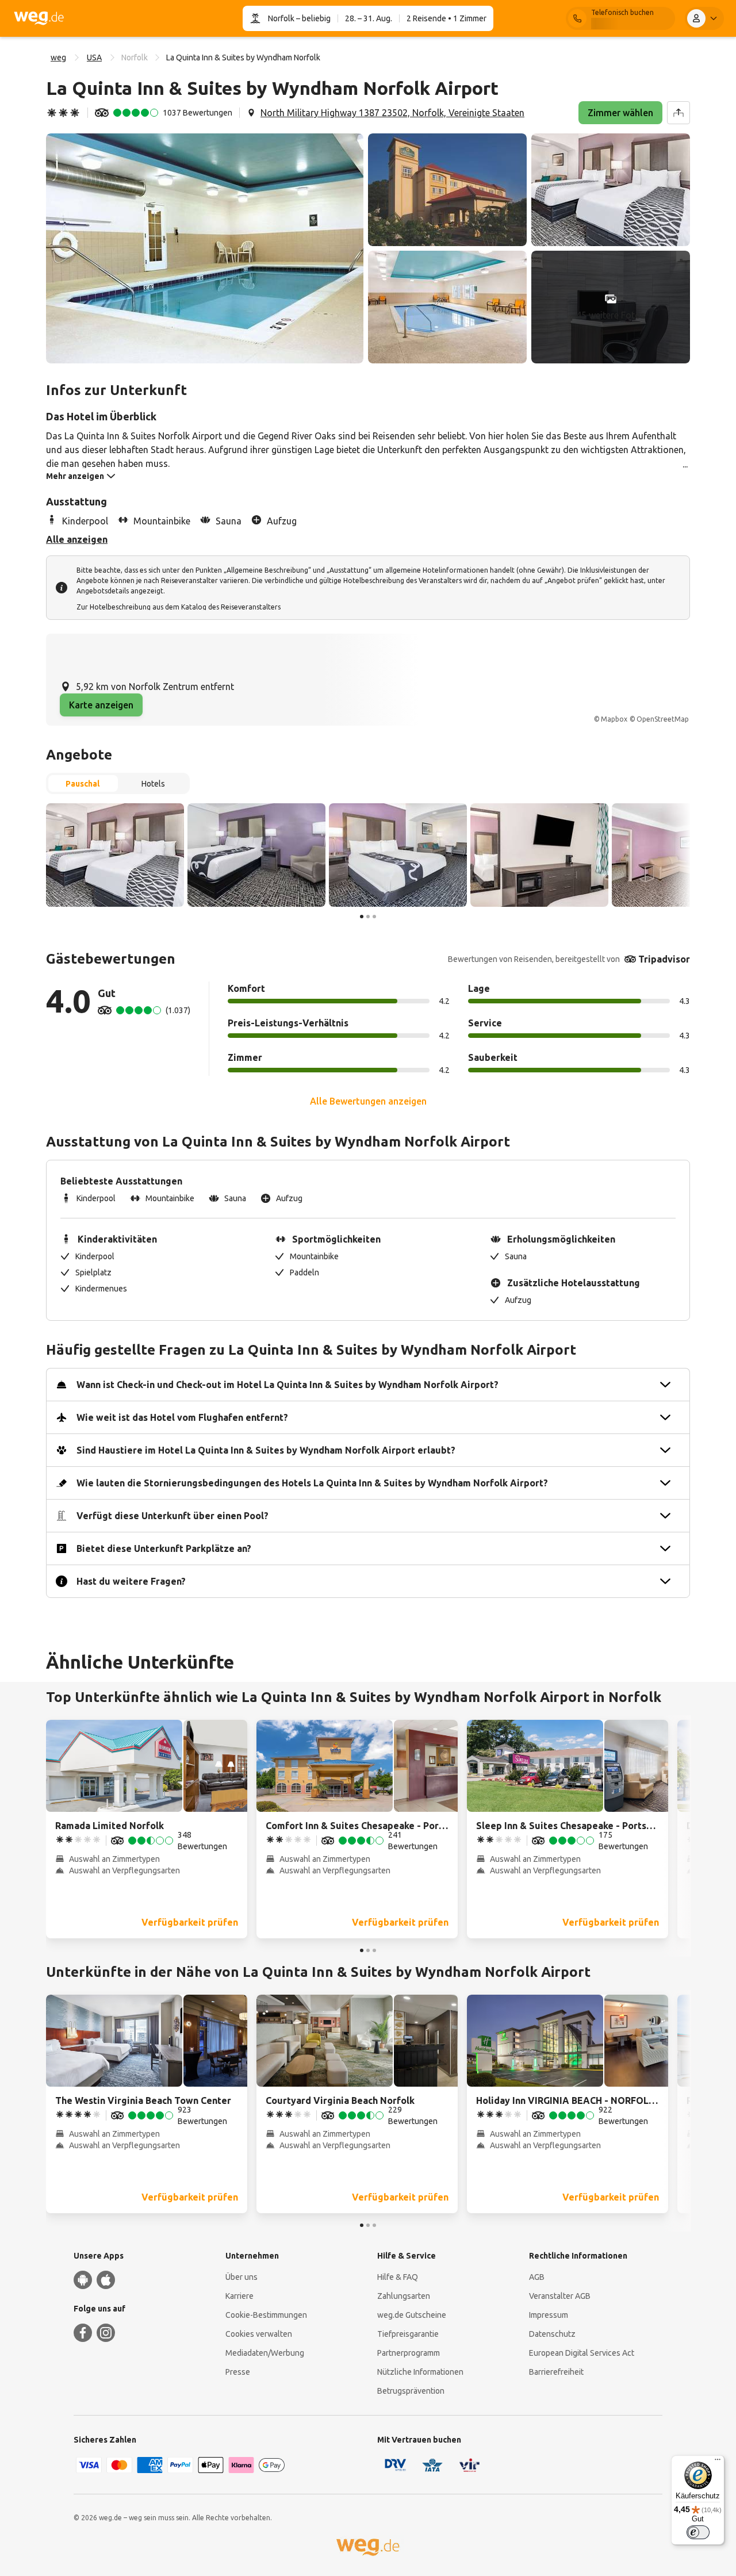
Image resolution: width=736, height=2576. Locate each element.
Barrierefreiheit (556, 2372)
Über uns (241, 2277)
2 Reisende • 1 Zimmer (446, 18)
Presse (238, 2372)
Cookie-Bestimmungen (266, 2315)
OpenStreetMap (663, 719)
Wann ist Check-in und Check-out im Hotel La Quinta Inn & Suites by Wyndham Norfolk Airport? (287, 1385)
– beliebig (313, 18)
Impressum (549, 2315)
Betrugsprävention (411, 2391)
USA (94, 57)
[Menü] (718, 2462)
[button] (205, 248)
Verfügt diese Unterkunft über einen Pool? (172, 1516)
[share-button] (678, 113)
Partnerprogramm (409, 2353)
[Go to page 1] (362, 917)
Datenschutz (552, 2334)
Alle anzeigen (77, 539)
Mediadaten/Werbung (265, 2353)
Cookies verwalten (259, 2334)
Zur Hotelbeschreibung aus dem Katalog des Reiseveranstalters (179, 607)
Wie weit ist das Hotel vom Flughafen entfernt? (182, 1417)
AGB (537, 2277)
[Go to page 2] (368, 917)
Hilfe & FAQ (398, 2277)
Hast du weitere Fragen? (131, 1581)
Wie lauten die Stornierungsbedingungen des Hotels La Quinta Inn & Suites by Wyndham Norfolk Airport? (312, 1483)
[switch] (698, 2532)
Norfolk (281, 18)
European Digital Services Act (582, 2353)
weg (58, 57)
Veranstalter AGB (560, 2296)
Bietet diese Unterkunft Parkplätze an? (164, 1548)
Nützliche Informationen (420, 2372)
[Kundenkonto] (704, 18)
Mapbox (614, 719)
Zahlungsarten (404, 2296)
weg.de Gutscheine (412, 2315)
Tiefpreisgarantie (408, 2334)
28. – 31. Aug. (369, 18)
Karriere (239, 2296)
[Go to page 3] (374, 917)
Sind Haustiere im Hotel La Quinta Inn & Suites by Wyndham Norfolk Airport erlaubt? (266, 1450)
